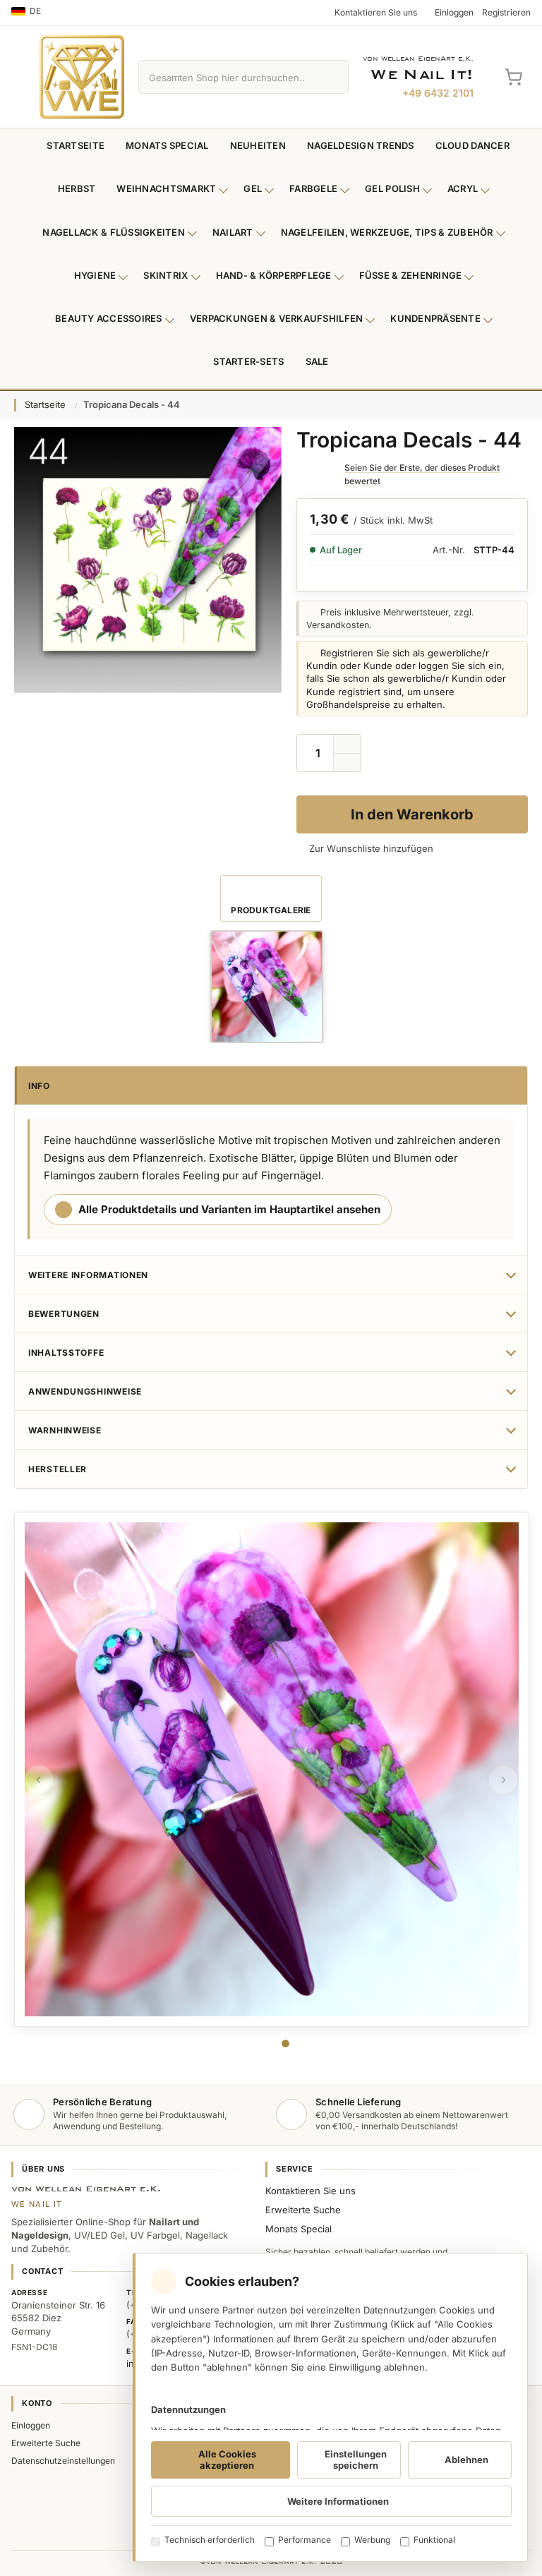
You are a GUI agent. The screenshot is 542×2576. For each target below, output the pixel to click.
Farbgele (313, 188)
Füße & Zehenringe (411, 275)
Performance (305, 2540)
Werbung (372, 2540)
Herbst (77, 188)
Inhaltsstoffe (66, 1353)
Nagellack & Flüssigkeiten (114, 232)
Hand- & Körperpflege (274, 275)
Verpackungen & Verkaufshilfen (277, 318)
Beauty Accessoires (109, 318)
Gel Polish (392, 188)
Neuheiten (258, 145)
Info (39, 1086)
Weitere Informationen (88, 1275)
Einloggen (31, 2425)
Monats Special (167, 145)
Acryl (463, 188)
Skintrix (165, 275)
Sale (317, 361)
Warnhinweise (65, 1430)
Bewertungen (64, 1314)
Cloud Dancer (472, 145)
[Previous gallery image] (39, 1780)
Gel (253, 188)
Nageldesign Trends (361, 145)
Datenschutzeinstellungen (63, 2461)
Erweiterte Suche (303, 2210)
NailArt (233, 232)
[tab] (285, 2044)
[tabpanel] (272, 1769)
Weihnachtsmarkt (166, 188)
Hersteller (58, 1469)
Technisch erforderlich (210, 2540)
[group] (267, 987)
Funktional (434, 2540)
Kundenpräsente (435, 318)
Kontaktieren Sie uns (311, 2191)
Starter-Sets (248, 361)
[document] (330, 2407)
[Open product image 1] (267, 987)
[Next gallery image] (503, 1780)
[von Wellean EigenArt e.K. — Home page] (82, 77)
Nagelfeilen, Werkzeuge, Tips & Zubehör (387, 232)
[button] (347, 763)
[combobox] (227, 77)
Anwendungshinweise (85, 1391)
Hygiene (95, 275)
